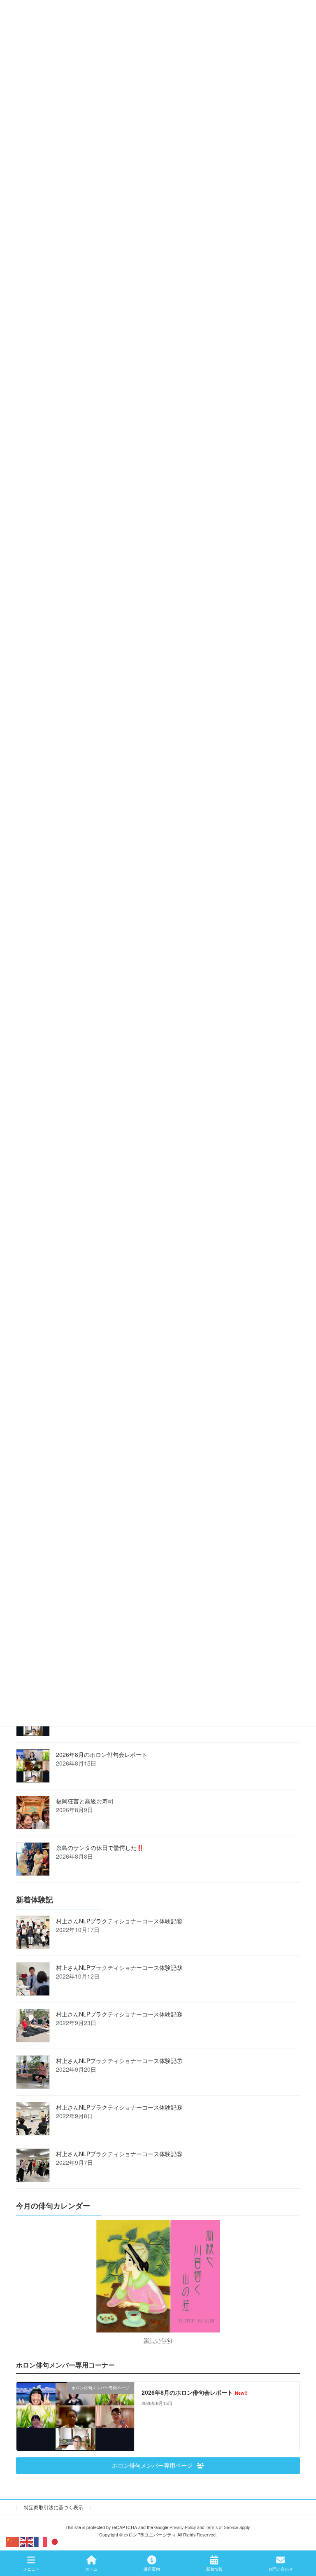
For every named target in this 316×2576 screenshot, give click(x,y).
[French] (41, 2541)
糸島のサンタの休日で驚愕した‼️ (100, 1847)
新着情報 (214, 2569)
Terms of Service (222, 2527)
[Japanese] (55, 2541)
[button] (158, 2465)
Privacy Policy (183, 2527)
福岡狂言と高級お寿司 (85, 1801)
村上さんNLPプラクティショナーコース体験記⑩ (119, 1920)
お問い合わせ (281, 2569)
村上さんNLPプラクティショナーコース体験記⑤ (119, 2153)
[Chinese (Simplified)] (13, 2541)
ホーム (91, 2569)
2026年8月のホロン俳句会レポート (102, 1754)
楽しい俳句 (158, 2339)
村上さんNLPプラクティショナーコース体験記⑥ (119, 2107)
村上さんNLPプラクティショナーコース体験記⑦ (119, 2060)
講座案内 (152, 2569)
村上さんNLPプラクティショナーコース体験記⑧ (119, 2014)
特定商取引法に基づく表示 (53, 2507)
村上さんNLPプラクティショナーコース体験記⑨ (119, 1967)
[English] (27, 2541)
